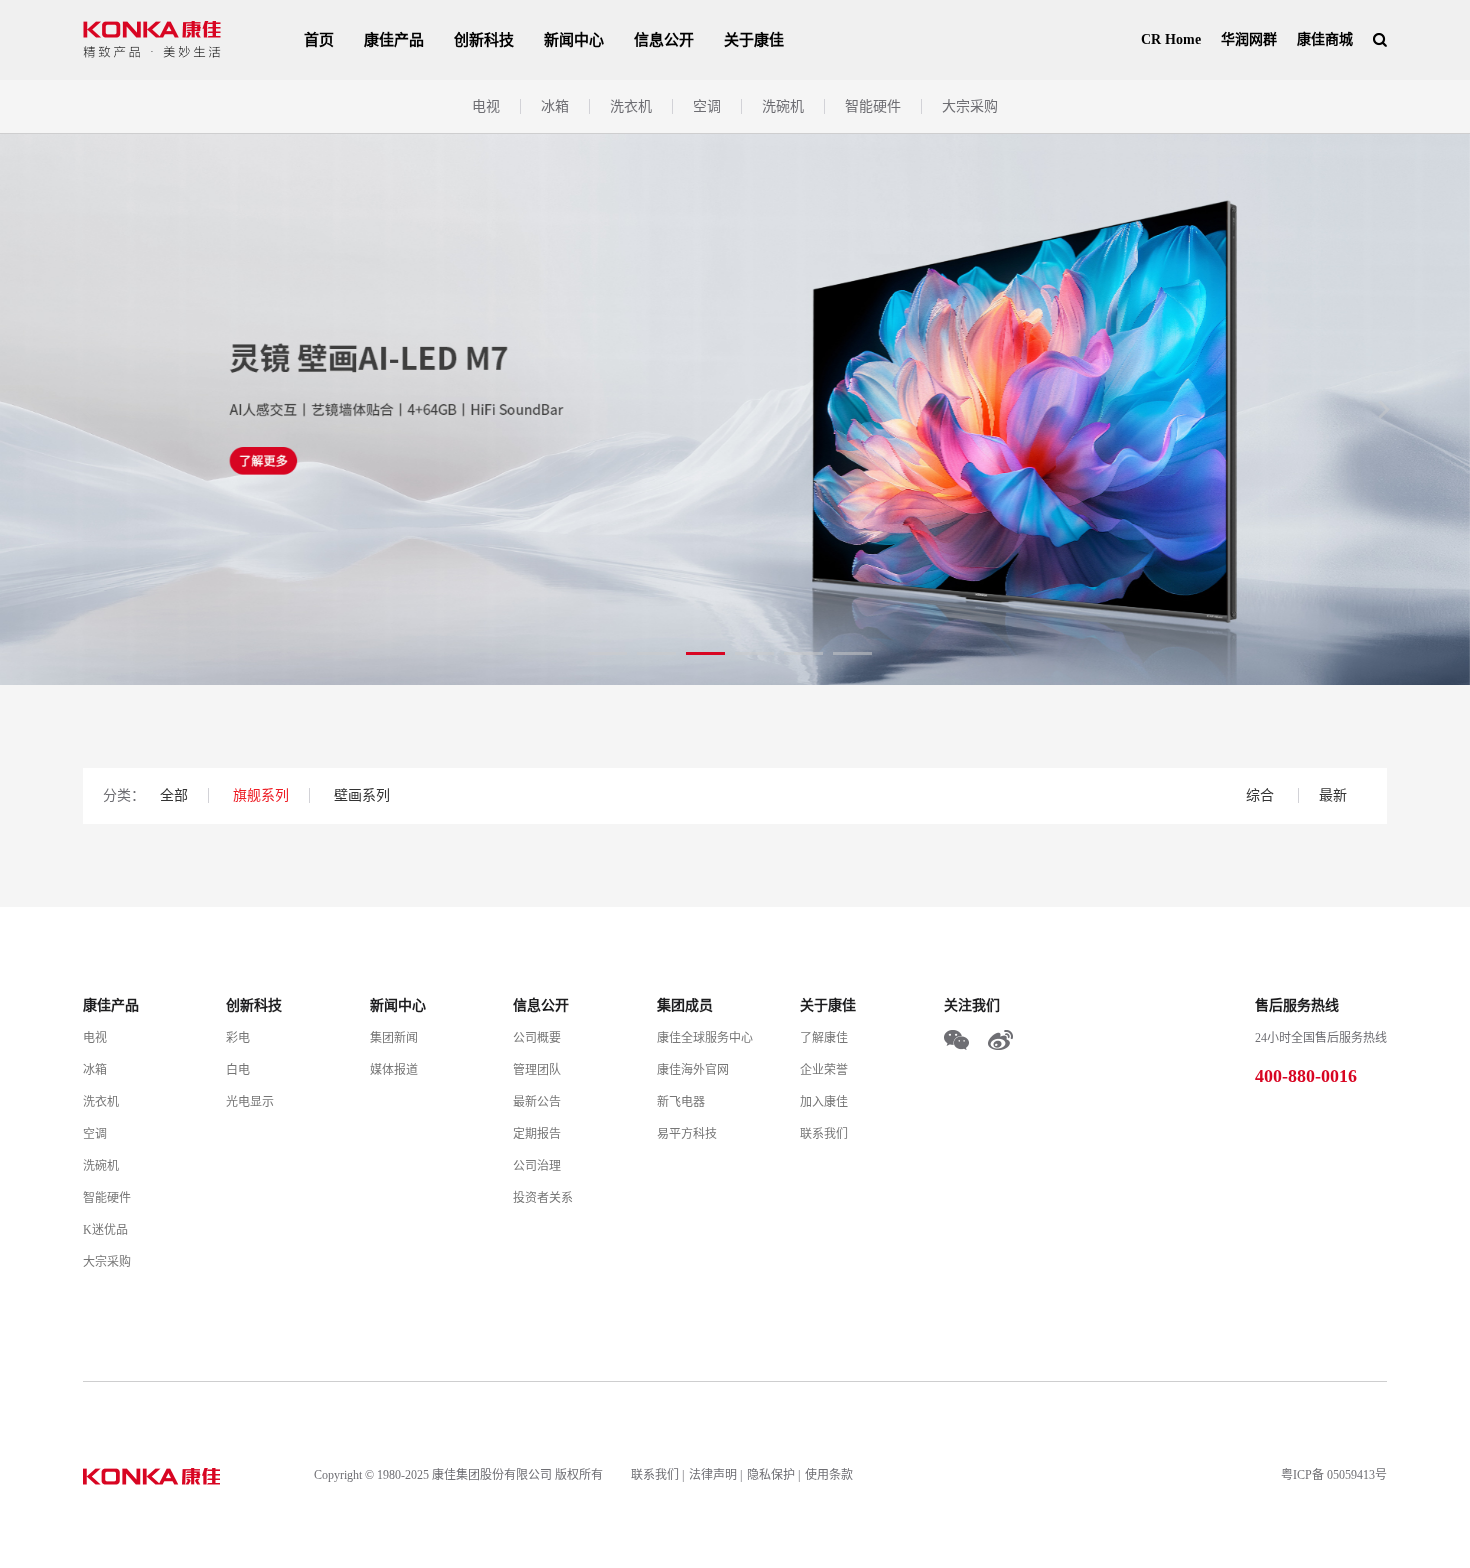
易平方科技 (687, 1134)
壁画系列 (362, 795)
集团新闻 (394, 1038)
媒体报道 (394, 1070)
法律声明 (713, 1475)
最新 (1333, 795)
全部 (174, 795)
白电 (238, 1070)
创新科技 (484, 40)
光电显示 (250, 1102)
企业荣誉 (824, 1070)
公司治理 (537, 1166)
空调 (707, 106)
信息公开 (664, 40)
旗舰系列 (261, 795)
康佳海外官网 (693, 1070)
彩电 (238, 1038)
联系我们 (824, 1134)
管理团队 (537, 1070)
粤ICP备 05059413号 (1334, 1475)
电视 (486, 106)
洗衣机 (631, 106)
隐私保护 (771, 1475)
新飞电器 (681, 1102)
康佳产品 (394, 40)
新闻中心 (574, 40)
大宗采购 (970, 106)
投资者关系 (543, 1198)
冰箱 (555, 106)
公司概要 (537, 1038)
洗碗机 (783, 106)
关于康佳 (754, 40)
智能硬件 (873, 106)
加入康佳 (824, 1102)
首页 (319, 40)
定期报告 (537, 1134)
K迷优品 (105, 1230)
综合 (1262, 795)
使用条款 (829, 1475)
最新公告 (537, 1102)
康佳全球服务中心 (705, 1038)
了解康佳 (824, 1038)
